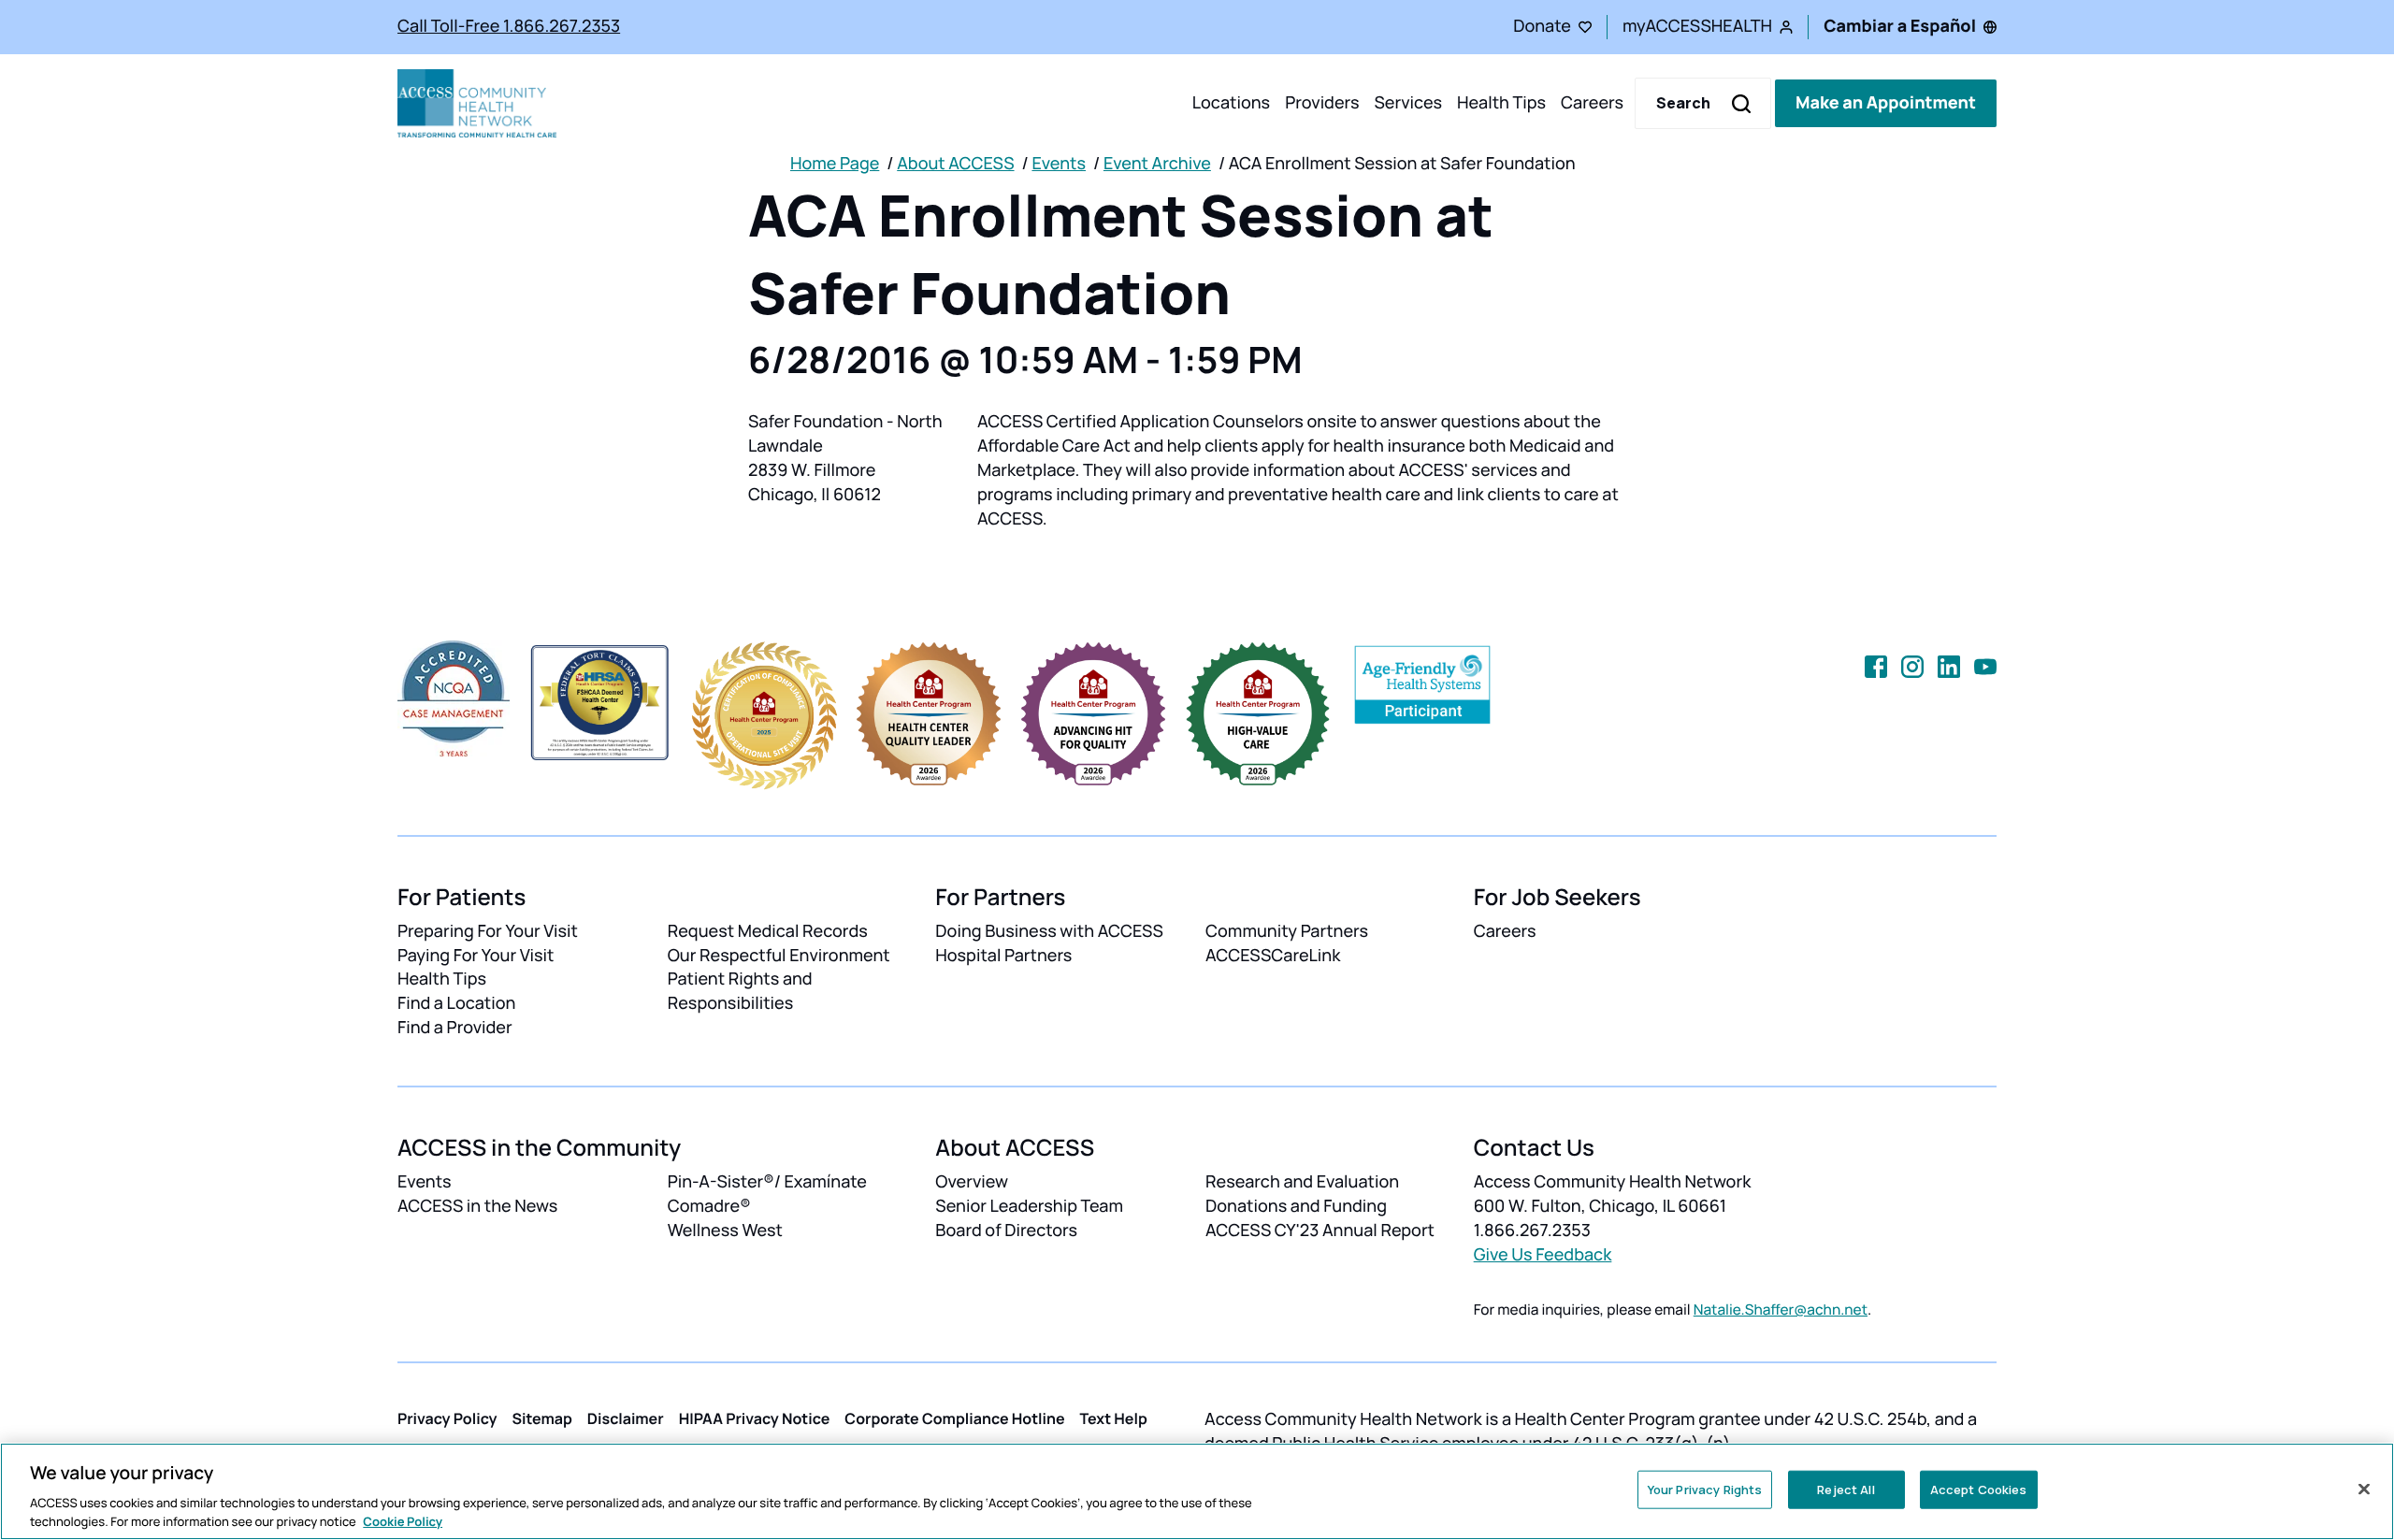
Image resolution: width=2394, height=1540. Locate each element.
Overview (972, 1182)
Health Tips (1501, 103)
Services (1408, 103)
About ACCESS (955, 164)
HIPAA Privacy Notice (755, 1418)
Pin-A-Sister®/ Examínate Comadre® (767, 1194)
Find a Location (456, 1003)
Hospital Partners (1003, 956)
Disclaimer (626, 1418)
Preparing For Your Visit (488, 931)
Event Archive (1157, 164)
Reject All (1846, 1490)
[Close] (2364, 1490)
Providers (1322, 103)
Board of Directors (1006, 1231)
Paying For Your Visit (476, 956)
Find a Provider (455, 1028)
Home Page (835, 164)
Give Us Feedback (1543, 1255)
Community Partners (1287, 931)
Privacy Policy (447, 1418)
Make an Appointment (1886, 103)
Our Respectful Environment (779, 956)
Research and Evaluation (1302, 1182)
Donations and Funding (1296, 1206)
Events (1059, 164)
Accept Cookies (1979, 1490)
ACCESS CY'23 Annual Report (1320, 1231)
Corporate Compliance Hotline (954, 1418)
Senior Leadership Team (1029, 1206)
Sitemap (542, 1418)
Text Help (1114, 1418)
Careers (1592, 103)
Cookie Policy (403, 1520)
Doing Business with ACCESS (1049, 931)
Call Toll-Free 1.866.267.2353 (509, 26)
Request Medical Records (768, 931)
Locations (1231, 103)
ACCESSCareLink (1273, 956)
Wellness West (725, 1231)
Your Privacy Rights (1705, 1490)
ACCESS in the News (477, 1206)
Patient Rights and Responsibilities (740, 991)
